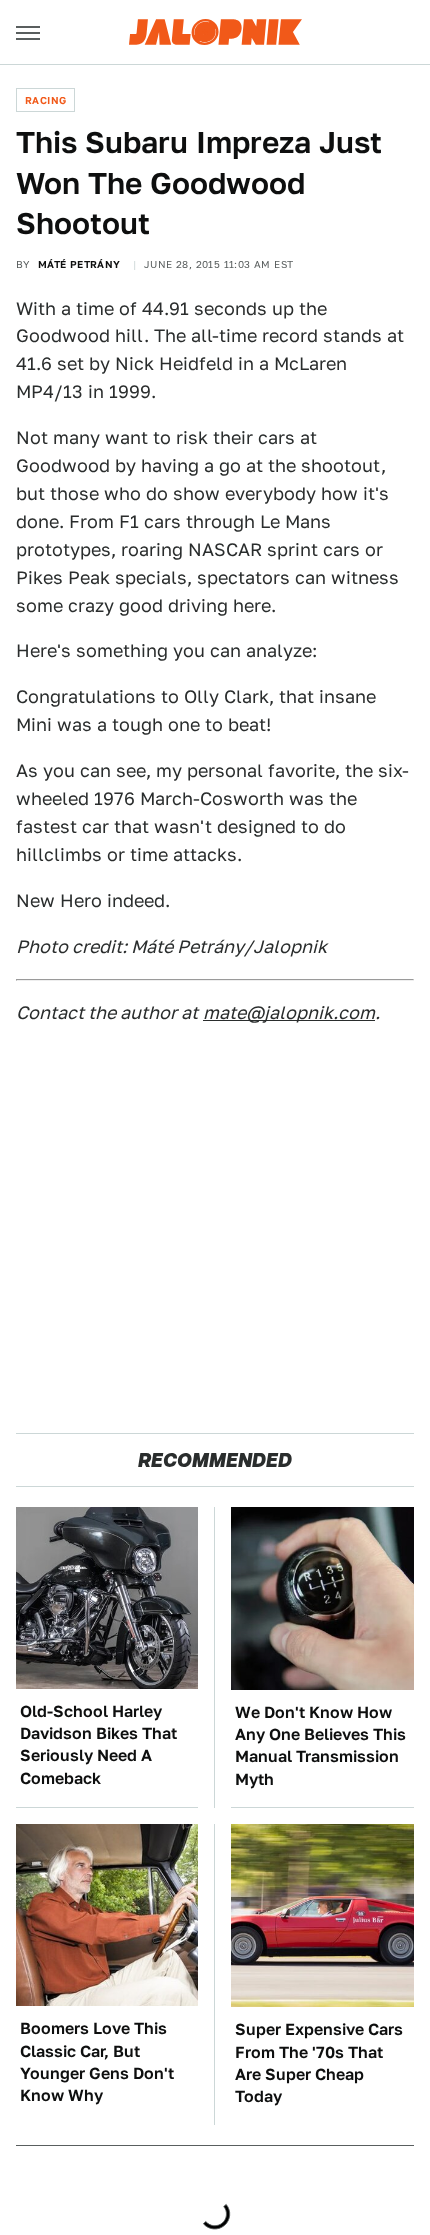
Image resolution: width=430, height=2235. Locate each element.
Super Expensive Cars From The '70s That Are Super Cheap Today (319, 2063)
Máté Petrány (79, 264)
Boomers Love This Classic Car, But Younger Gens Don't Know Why (97, 2062)
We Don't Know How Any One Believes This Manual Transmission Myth (320, 1746)
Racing (45, 100)
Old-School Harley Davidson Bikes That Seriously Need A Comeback (98, 1745)
